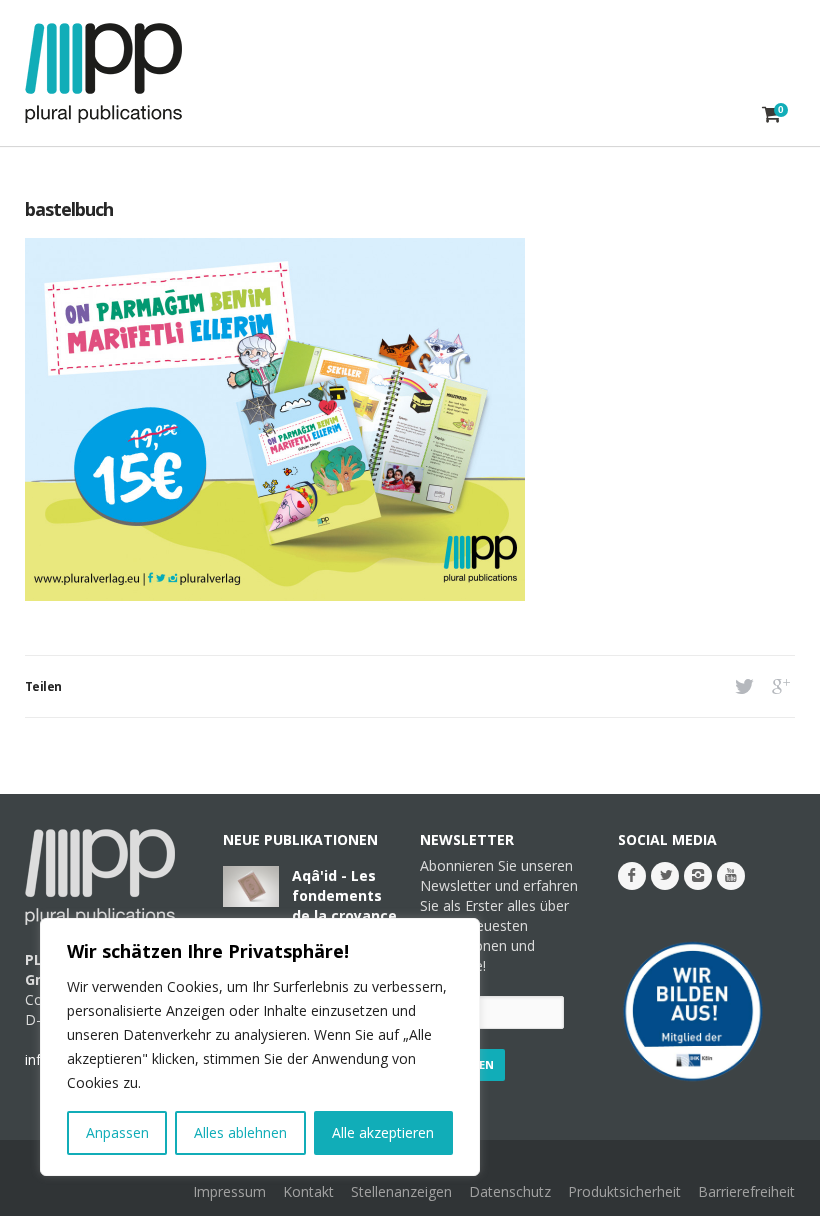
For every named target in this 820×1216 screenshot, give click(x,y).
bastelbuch (69, 209)
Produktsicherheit (624, 1191)
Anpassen (117, 1132)
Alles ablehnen (240, 1132)
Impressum (229, 1191)
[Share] (742, 686)
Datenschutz (510, 1191)
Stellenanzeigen (401, 1191)
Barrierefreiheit (746, 1191)
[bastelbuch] (275, 595)
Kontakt (308, 1191)
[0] (771, 114)
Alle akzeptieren (383, 1132)
